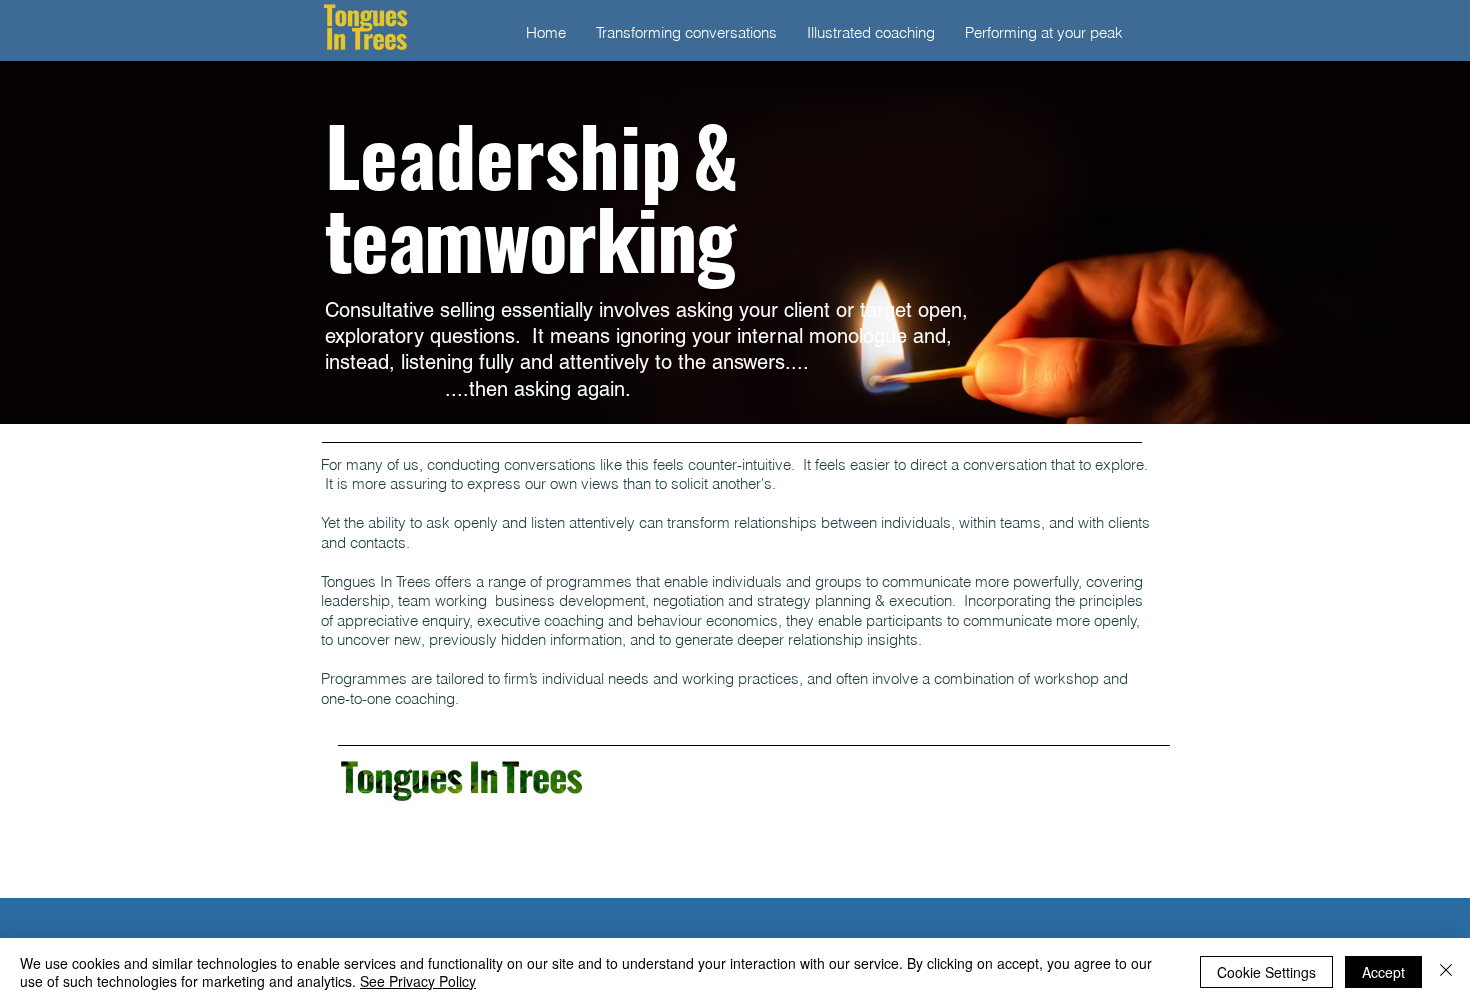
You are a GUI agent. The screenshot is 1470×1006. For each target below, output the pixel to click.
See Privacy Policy (418, 981)
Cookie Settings (1266, 972)
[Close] (1446, 972)
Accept (1383, 972)
